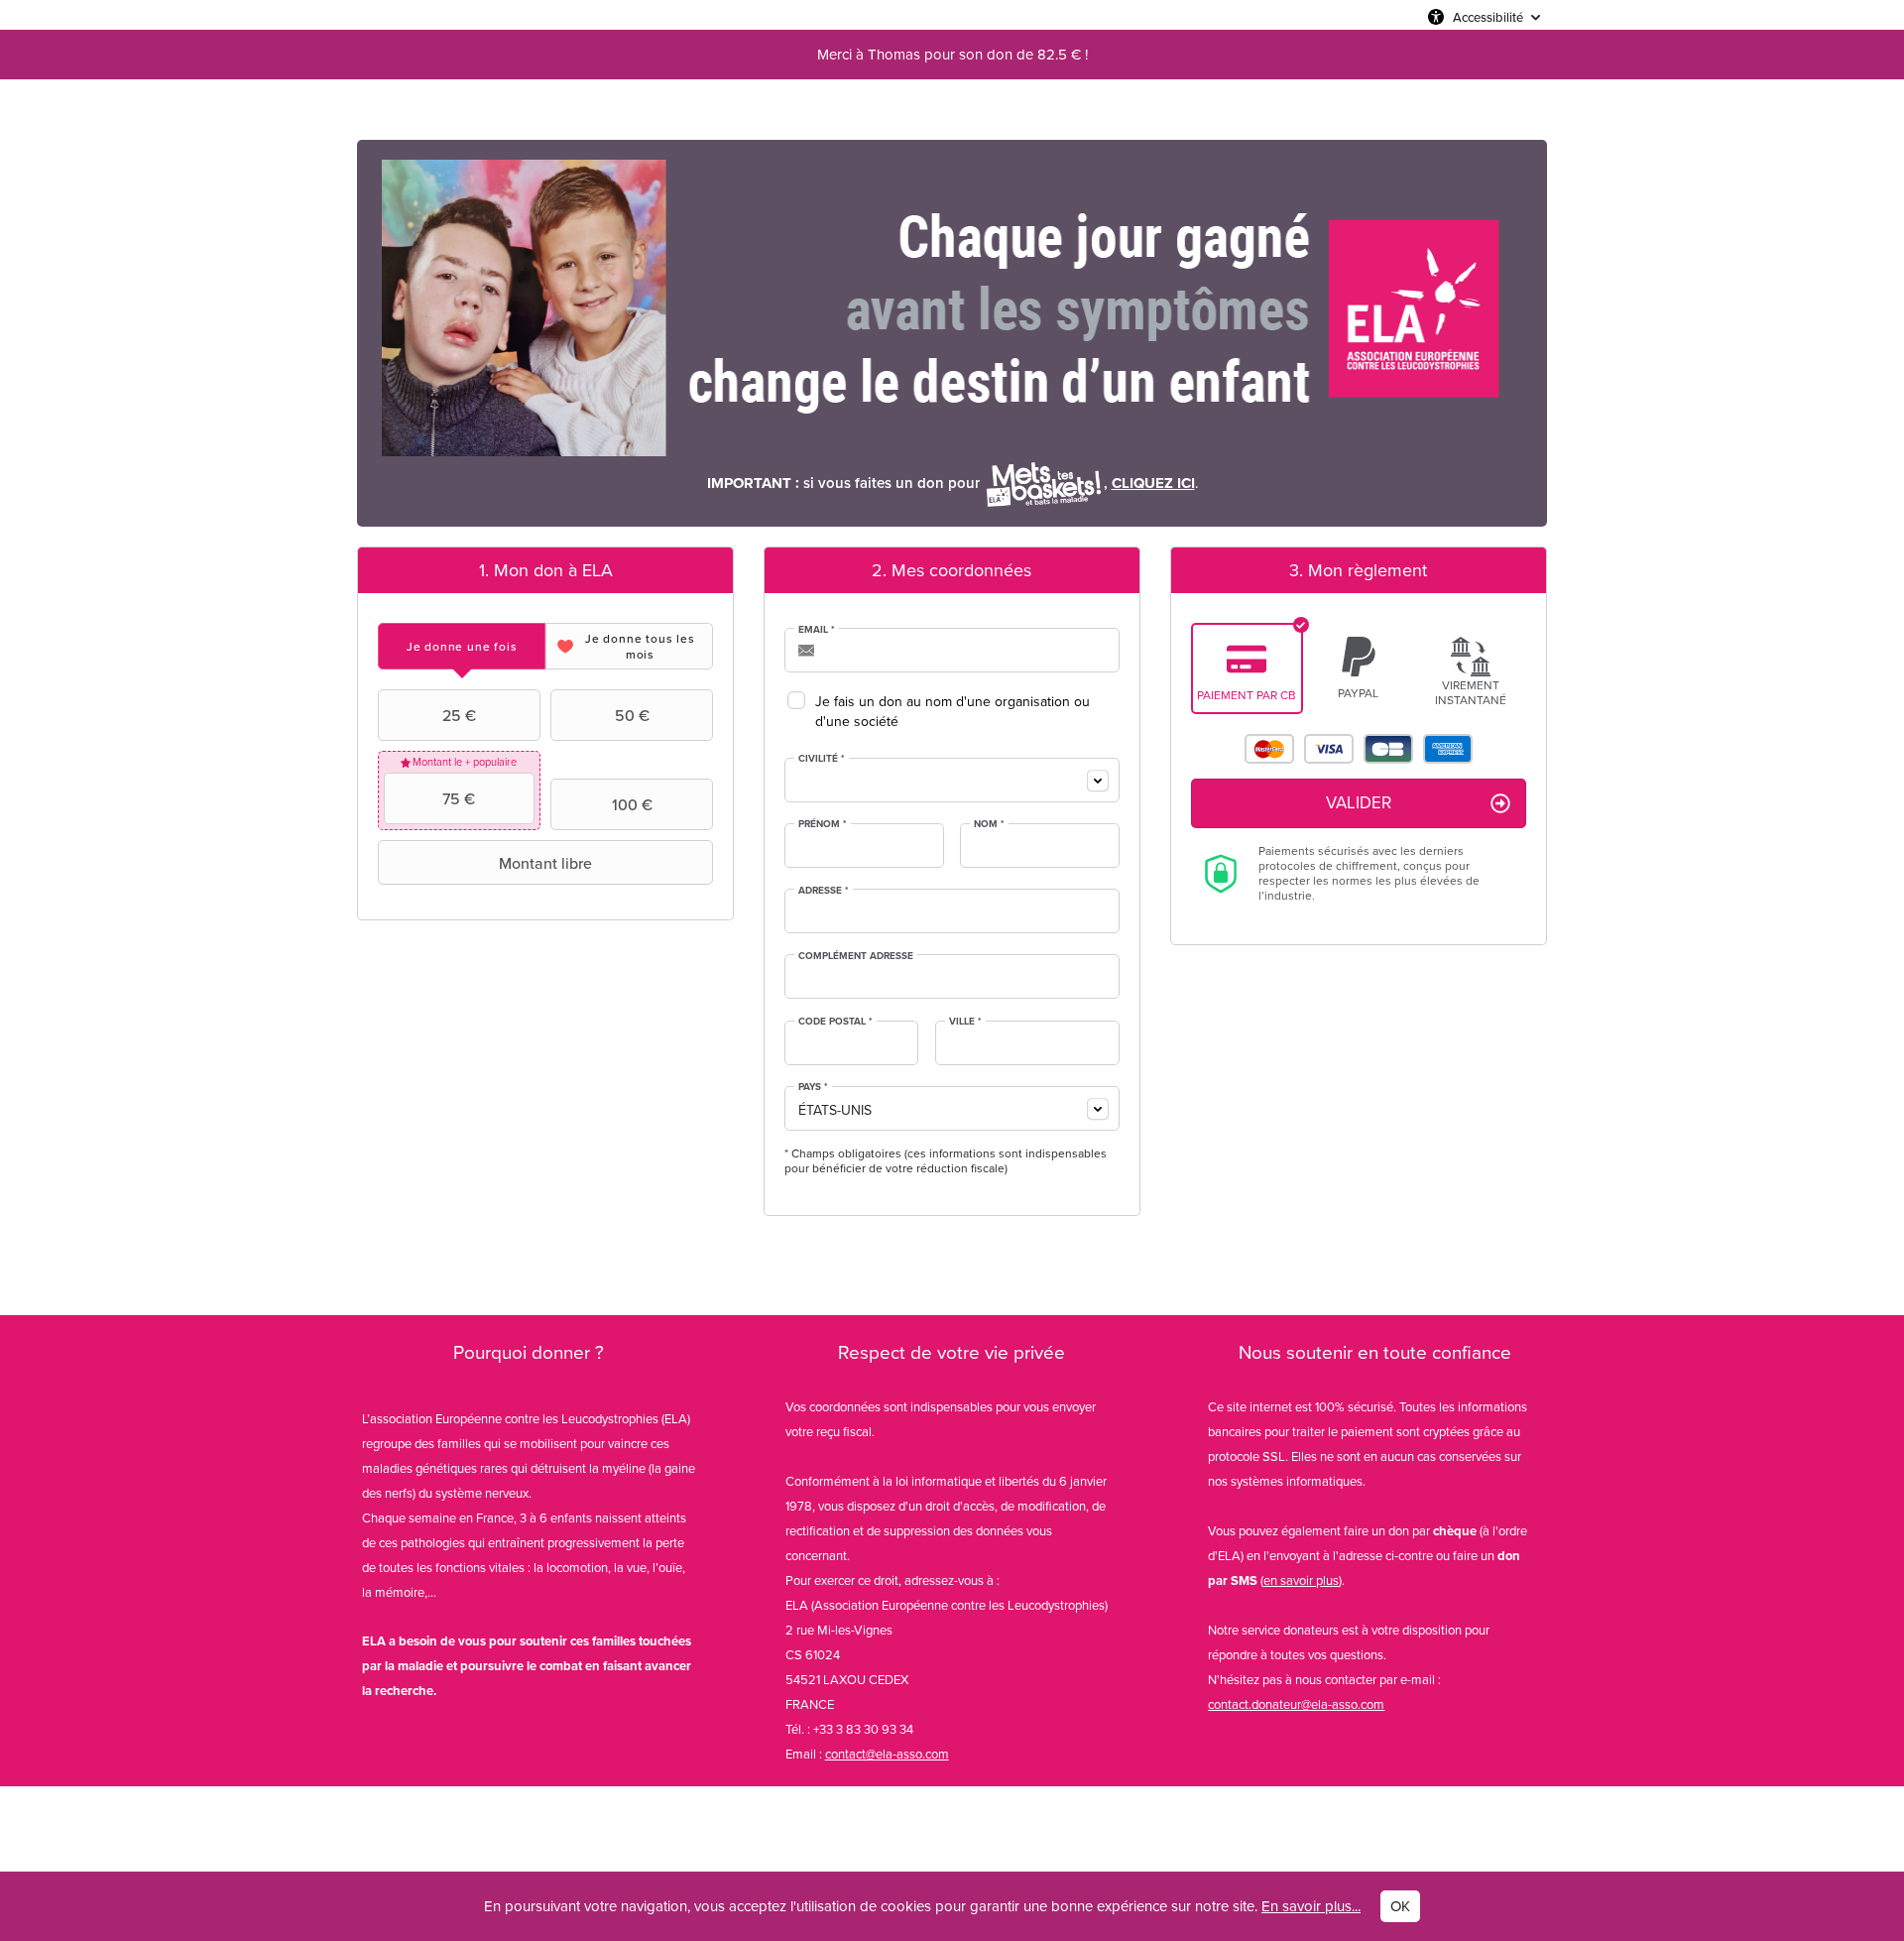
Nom (989, 824)
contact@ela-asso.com (887, 1754)
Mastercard (1269, 749)
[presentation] (462, 646)
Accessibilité (1488, 17)
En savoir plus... (1311, 1906)
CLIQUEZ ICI (1153, 483)
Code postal (835, 1022)
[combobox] (952, 780)
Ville (965, 1022)
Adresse (824, 891)
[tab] (462, 646)
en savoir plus (1301, 1580)
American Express (1448, 749)
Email (817, 630)
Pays (813, 1087)
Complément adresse (856, 956)
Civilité (822, 759)
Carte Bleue (1388, 749)
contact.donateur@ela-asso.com (1296, 1704)
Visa (1329, 749)
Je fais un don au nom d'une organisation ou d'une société (952, 712)
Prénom (823, 824)
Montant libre (545, 863)
